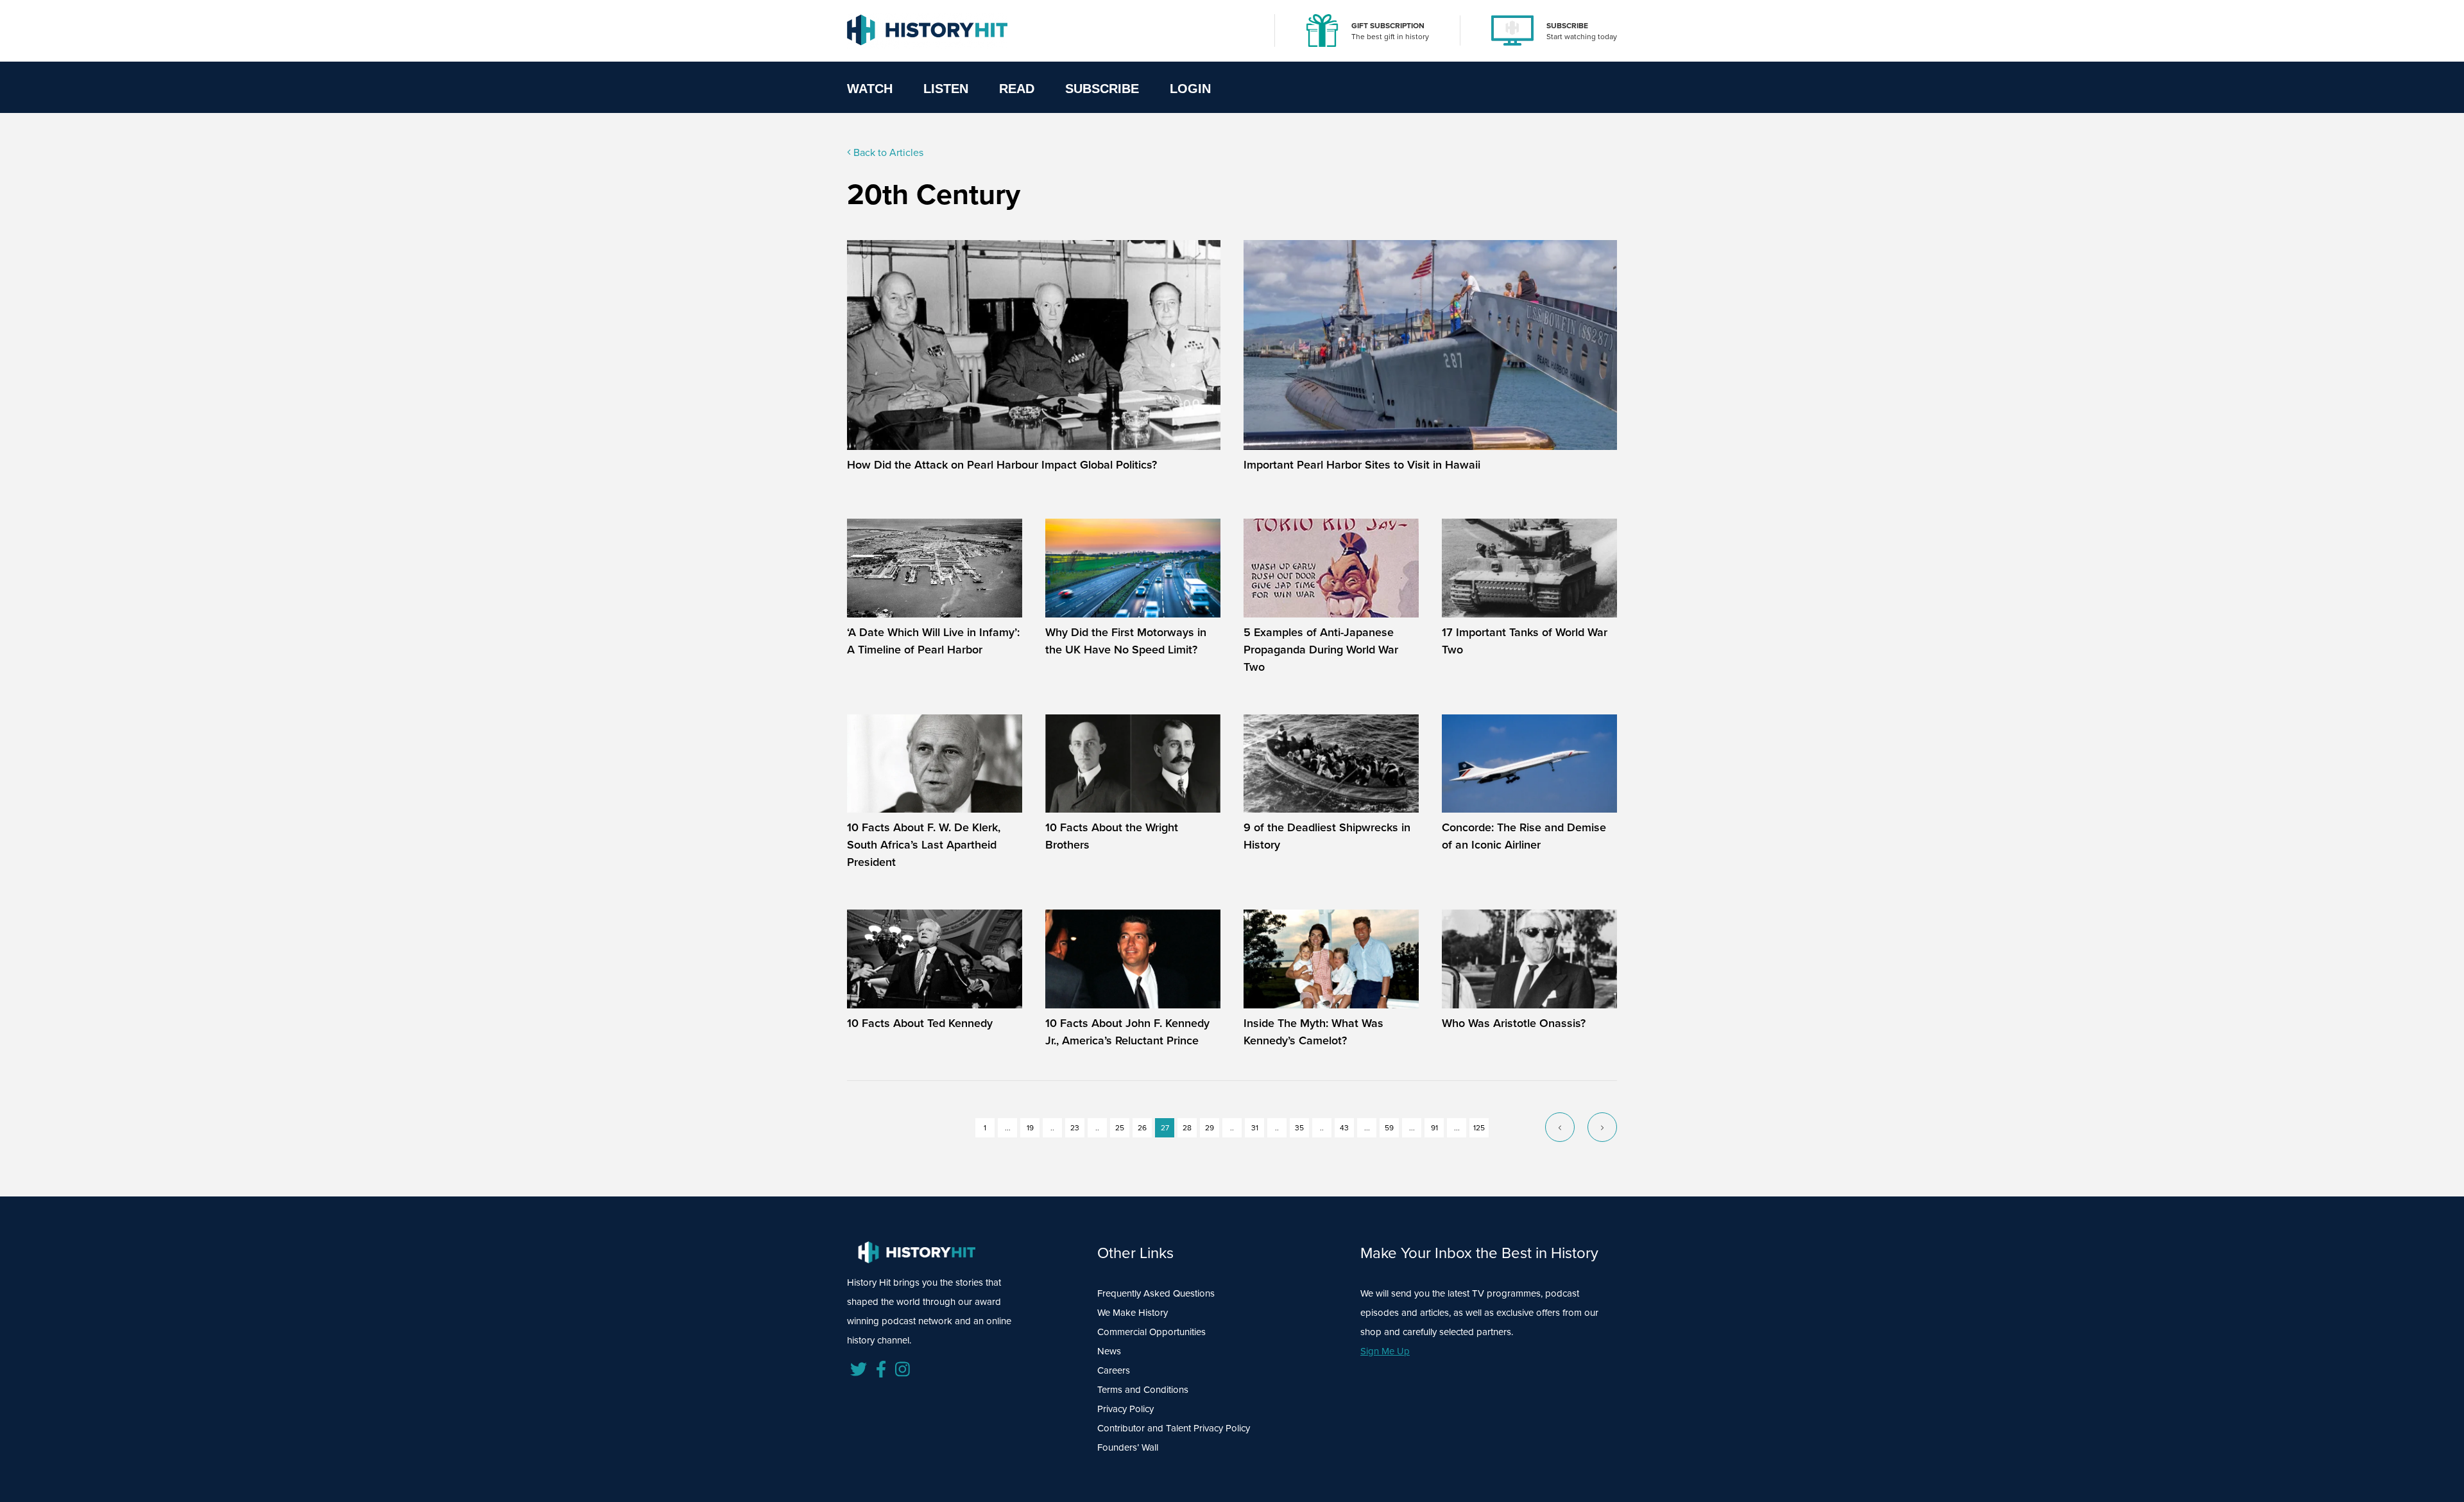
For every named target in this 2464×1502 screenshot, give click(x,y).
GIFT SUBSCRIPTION (1388, 26)
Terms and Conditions (1143, 1390)
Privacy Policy (1125, 1409)
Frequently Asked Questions (1156, 1293)
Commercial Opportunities (1151, 1332)
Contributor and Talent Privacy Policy (1174, 1428)
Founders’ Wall (1128, 1447)
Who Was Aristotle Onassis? (1514, 1023)
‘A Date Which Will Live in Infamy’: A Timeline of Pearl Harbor (933, 641)
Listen (946, 89)
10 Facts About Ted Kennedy (920, 1023)
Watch (870, 89)
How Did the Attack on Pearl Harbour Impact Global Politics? (1002, 465)
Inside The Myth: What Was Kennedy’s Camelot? (1313, 1032)
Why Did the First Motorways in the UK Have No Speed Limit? (1126, 641)
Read (1017, 89)
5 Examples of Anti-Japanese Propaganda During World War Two (1321, 650)
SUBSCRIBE (1567, 26)
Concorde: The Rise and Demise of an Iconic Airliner (1524, 836)
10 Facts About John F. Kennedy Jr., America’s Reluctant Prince (1127, 1032)
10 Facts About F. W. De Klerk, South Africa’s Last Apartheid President (924, 845)
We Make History (1133, 1313)
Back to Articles (887, 152)
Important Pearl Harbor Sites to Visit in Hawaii (1362, 465)
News (1109, 1351)
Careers (1114, 1370)
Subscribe (1102, 89)
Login (1190, 89)
